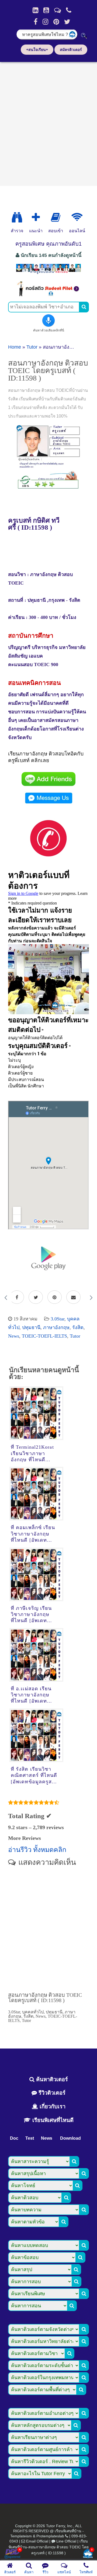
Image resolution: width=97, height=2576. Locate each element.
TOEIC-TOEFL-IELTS (44, 1336)
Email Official (37, 2541)
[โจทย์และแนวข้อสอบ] (88, 2554)
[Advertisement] (48, 122)
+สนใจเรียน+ (37, 50)
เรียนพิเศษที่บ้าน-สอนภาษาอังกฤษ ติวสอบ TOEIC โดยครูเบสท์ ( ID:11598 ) (49, 2547)
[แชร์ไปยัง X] (36, 1297)
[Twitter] (67, 22)
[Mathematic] (36, 217)
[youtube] (46, 10)
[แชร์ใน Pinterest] (55, 1297)
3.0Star (58, 1319)
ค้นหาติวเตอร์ (51, 2079)
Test (30, 2138)
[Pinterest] (56, 22)
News (14, 1336)
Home (15, 347)
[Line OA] (58, 10)
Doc (14, 2138)
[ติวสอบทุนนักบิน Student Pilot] (48, 295)
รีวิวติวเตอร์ (51, 2093)
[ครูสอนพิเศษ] (48, 273)
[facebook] (36, 22)
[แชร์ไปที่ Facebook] (17, 1297)
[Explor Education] (17, 217)
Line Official (66, 2541)
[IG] (45, 22)
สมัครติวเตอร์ (71, 50)
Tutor (32, 347)
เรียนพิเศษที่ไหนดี (52, 2120)
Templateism (21, 2536)
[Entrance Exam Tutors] (56, 217)
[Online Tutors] (77, 217)
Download (70, 2138)
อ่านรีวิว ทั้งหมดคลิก (37, 1850)
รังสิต (78, 1327)
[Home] (35, 10)
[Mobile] (69, 10)
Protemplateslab (50, 2536)
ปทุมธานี (31, 1327)
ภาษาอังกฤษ (56, 1327)
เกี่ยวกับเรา (52, 2106)
